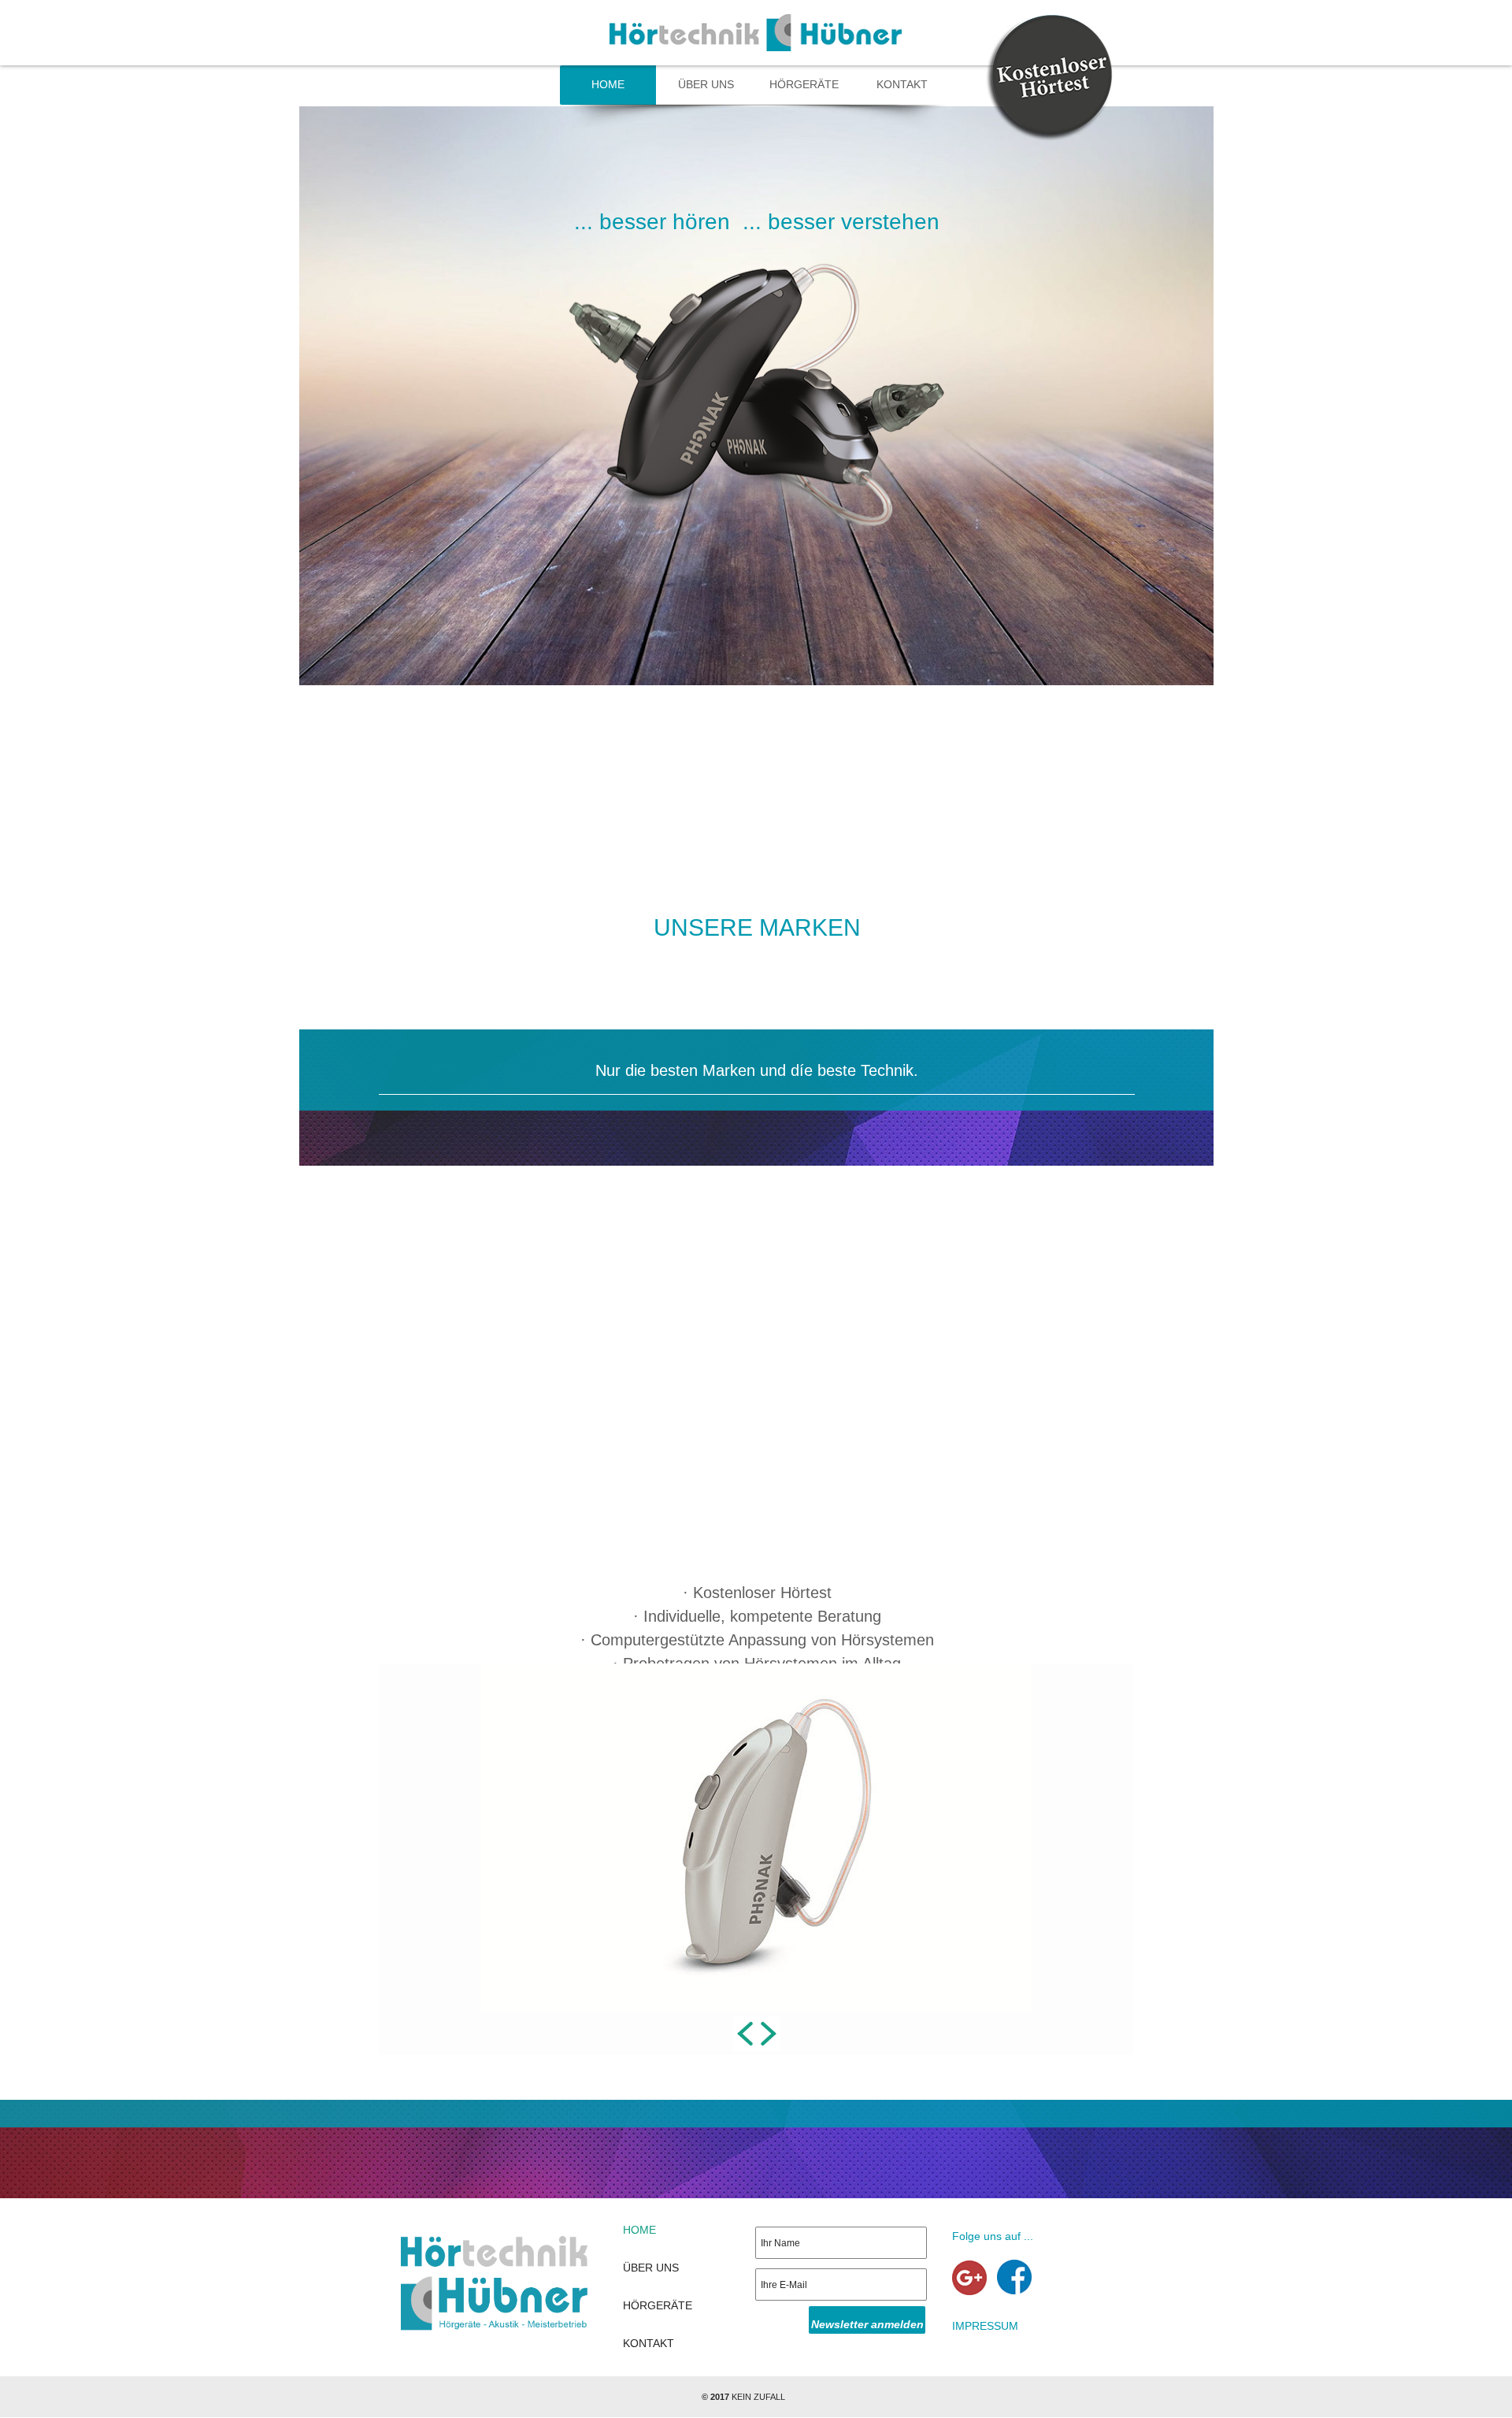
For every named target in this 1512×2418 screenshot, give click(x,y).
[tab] (387, 2064)
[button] (745, 2034)
